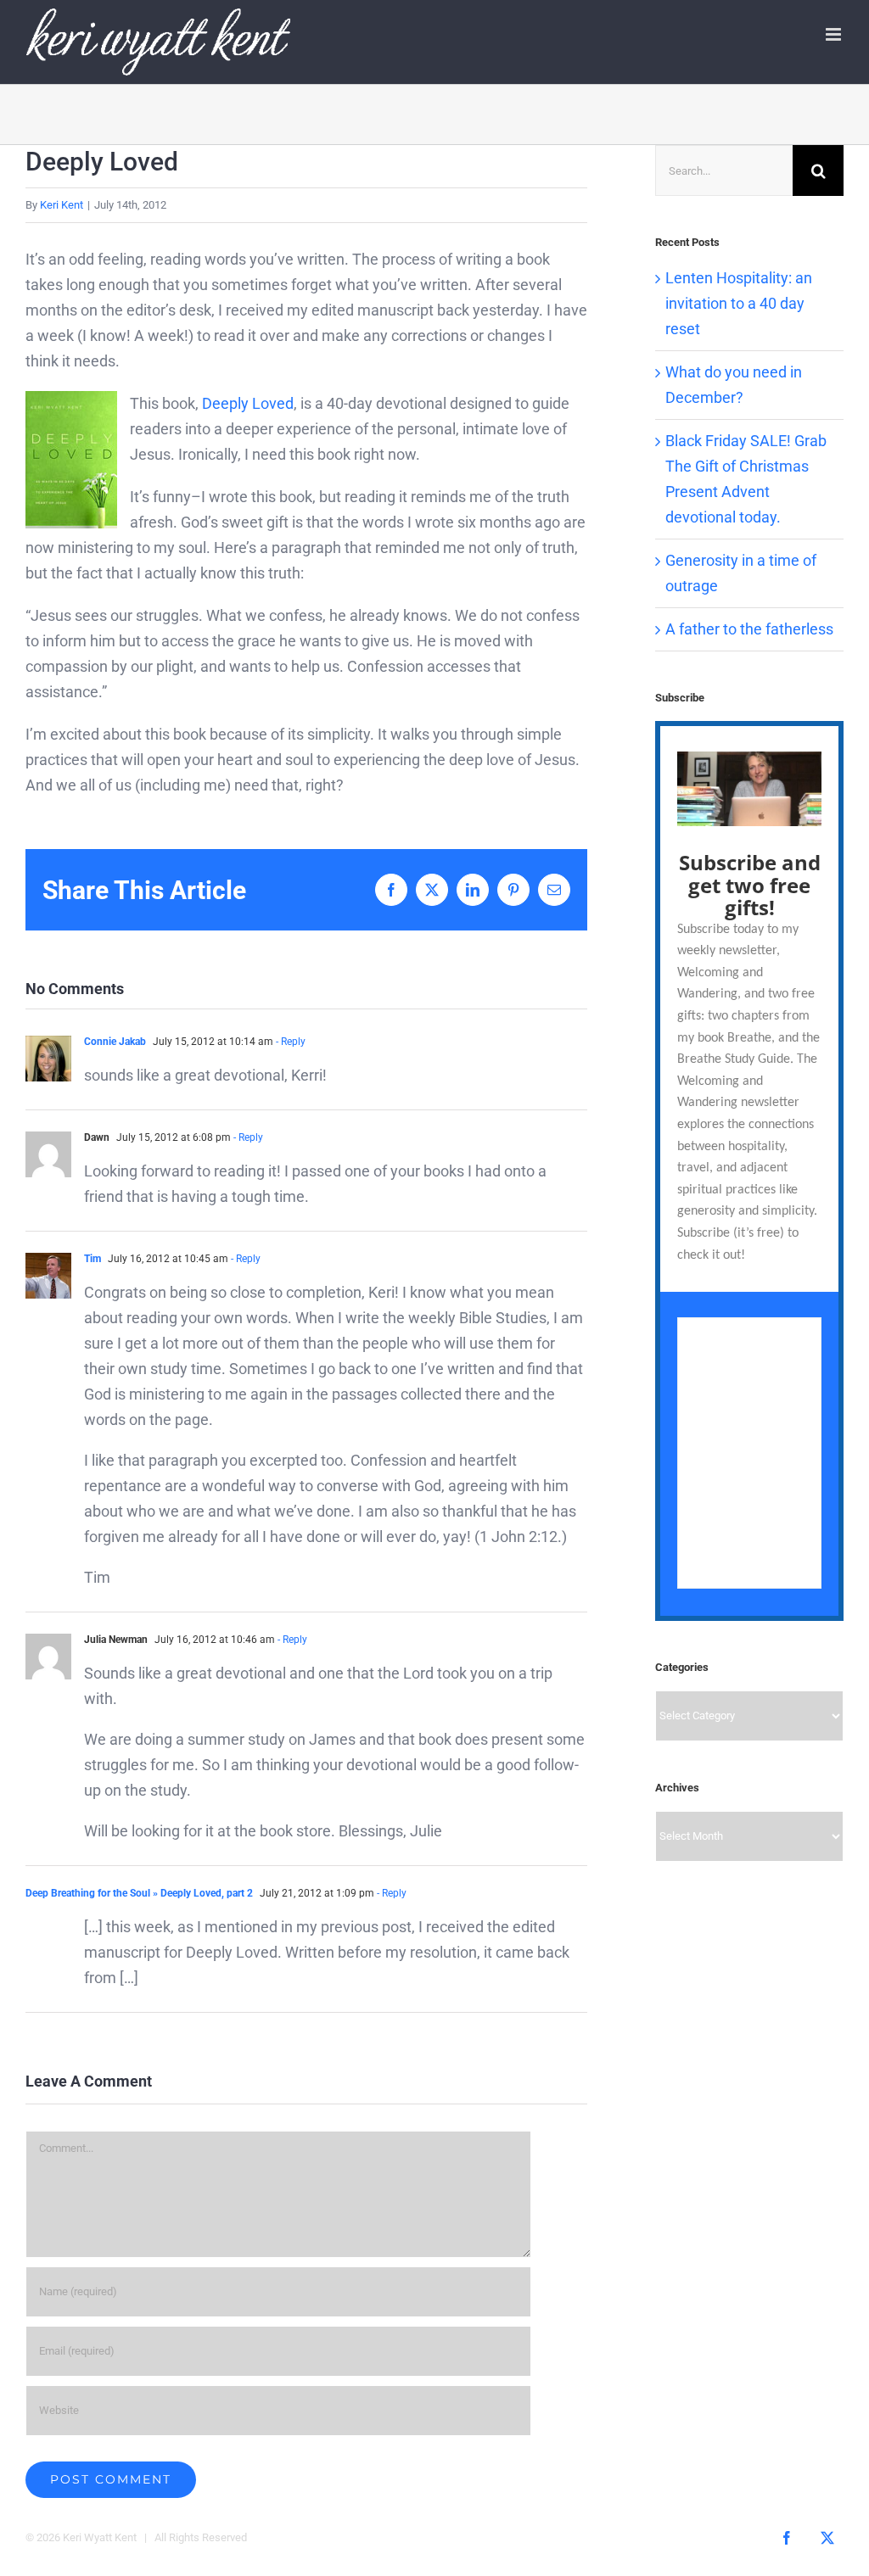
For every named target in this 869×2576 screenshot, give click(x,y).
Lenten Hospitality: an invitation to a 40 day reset (739, 303)
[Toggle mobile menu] (835, 34)
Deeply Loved (248, 403)
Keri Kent (62, 205)
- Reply (289, 1042)
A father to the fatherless (749, 629)
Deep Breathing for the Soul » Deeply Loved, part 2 (139, 1893)
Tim (93, 1259)
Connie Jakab (115, 1042)
